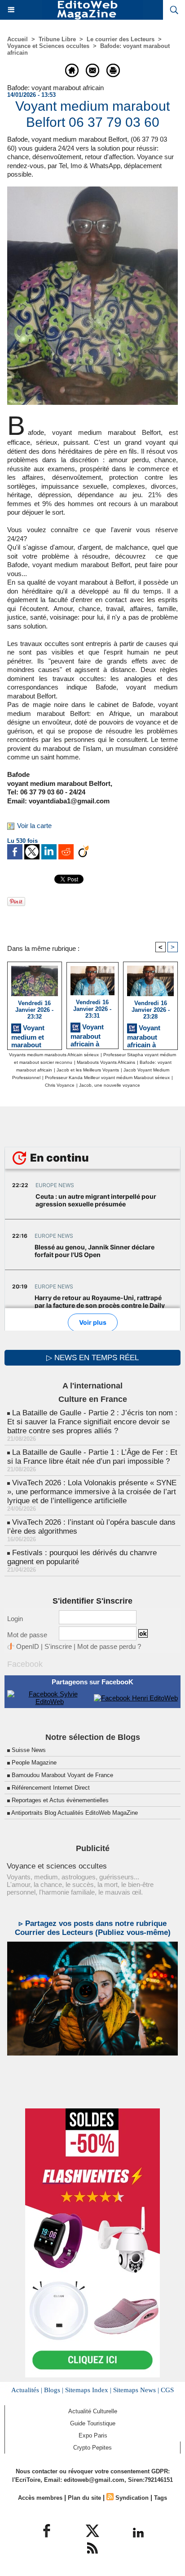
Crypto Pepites (92, 2448)
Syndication (132, 2498)
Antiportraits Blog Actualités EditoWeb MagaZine (75, 1813)
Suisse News (29, 1750)
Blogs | (54, 2390)
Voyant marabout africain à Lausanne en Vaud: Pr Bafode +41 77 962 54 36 (149, 1035)
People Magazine (34, 1763)
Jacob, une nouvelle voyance (110, 1085)
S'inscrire (58, 1646)
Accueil (18, 39)
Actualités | (27, 2390)
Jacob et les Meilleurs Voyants (88, 1070)
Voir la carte (34, 826)
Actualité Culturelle (93, 2411)
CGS (167, 2390)
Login (15, 1619)
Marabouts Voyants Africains (106, 1062)
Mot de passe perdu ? (109, 1646)
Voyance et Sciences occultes (48, 46)
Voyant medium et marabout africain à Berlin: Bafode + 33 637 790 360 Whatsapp (34, 1035)
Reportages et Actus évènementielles (60, 1800)
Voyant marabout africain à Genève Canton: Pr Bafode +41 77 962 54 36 (89, 1034)
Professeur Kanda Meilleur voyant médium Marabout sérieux (107, 1078)
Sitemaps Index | (88, 2390)
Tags (161, 2498)
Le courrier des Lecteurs (121, 39)
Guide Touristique (93, 2423)
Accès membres (40, 2498)
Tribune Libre (57, 39)
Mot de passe (27, 1635)
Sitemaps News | (136, 2390)
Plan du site (84, 2498)
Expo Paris (93, 2435)
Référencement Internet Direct (51, 1788)
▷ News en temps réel (92, 1358)
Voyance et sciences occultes (57, 1866)
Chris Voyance (60, 1085)
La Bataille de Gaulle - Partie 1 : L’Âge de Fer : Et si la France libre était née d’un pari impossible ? (92, 1457)
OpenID (28, 1646)
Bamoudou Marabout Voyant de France (62, 1775)
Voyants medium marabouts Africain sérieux (54, 1055)
